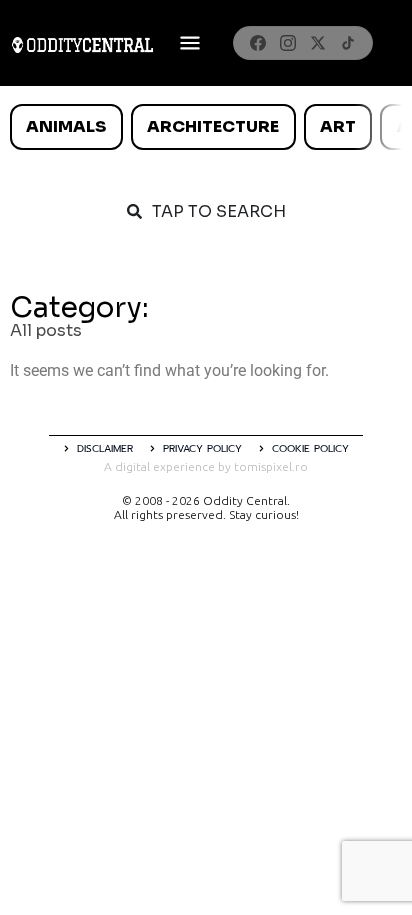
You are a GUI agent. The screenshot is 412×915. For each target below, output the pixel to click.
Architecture (213, 126)
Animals (66, 126)
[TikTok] (348, 43)
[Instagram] (288, 43)
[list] (206, 127)
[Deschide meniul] (190, 43)
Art (338, 126)
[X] (318, 43)
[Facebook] (258, 43)
